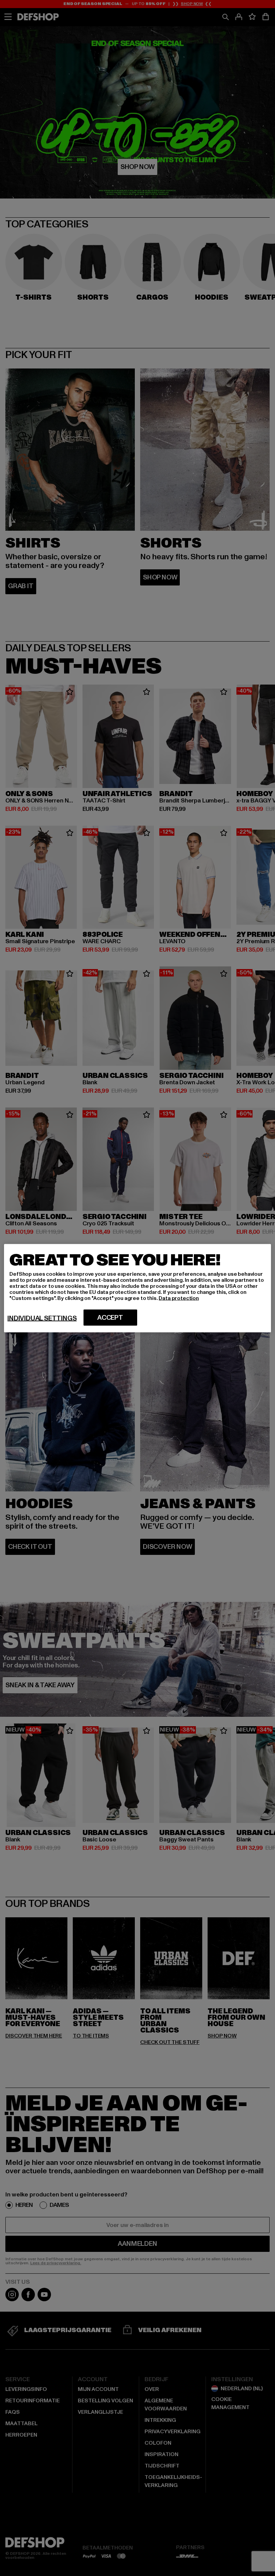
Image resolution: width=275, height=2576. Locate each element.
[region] (137, 1288)
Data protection (179, 1298)
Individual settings (42, 1318)
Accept (110, 1317)
